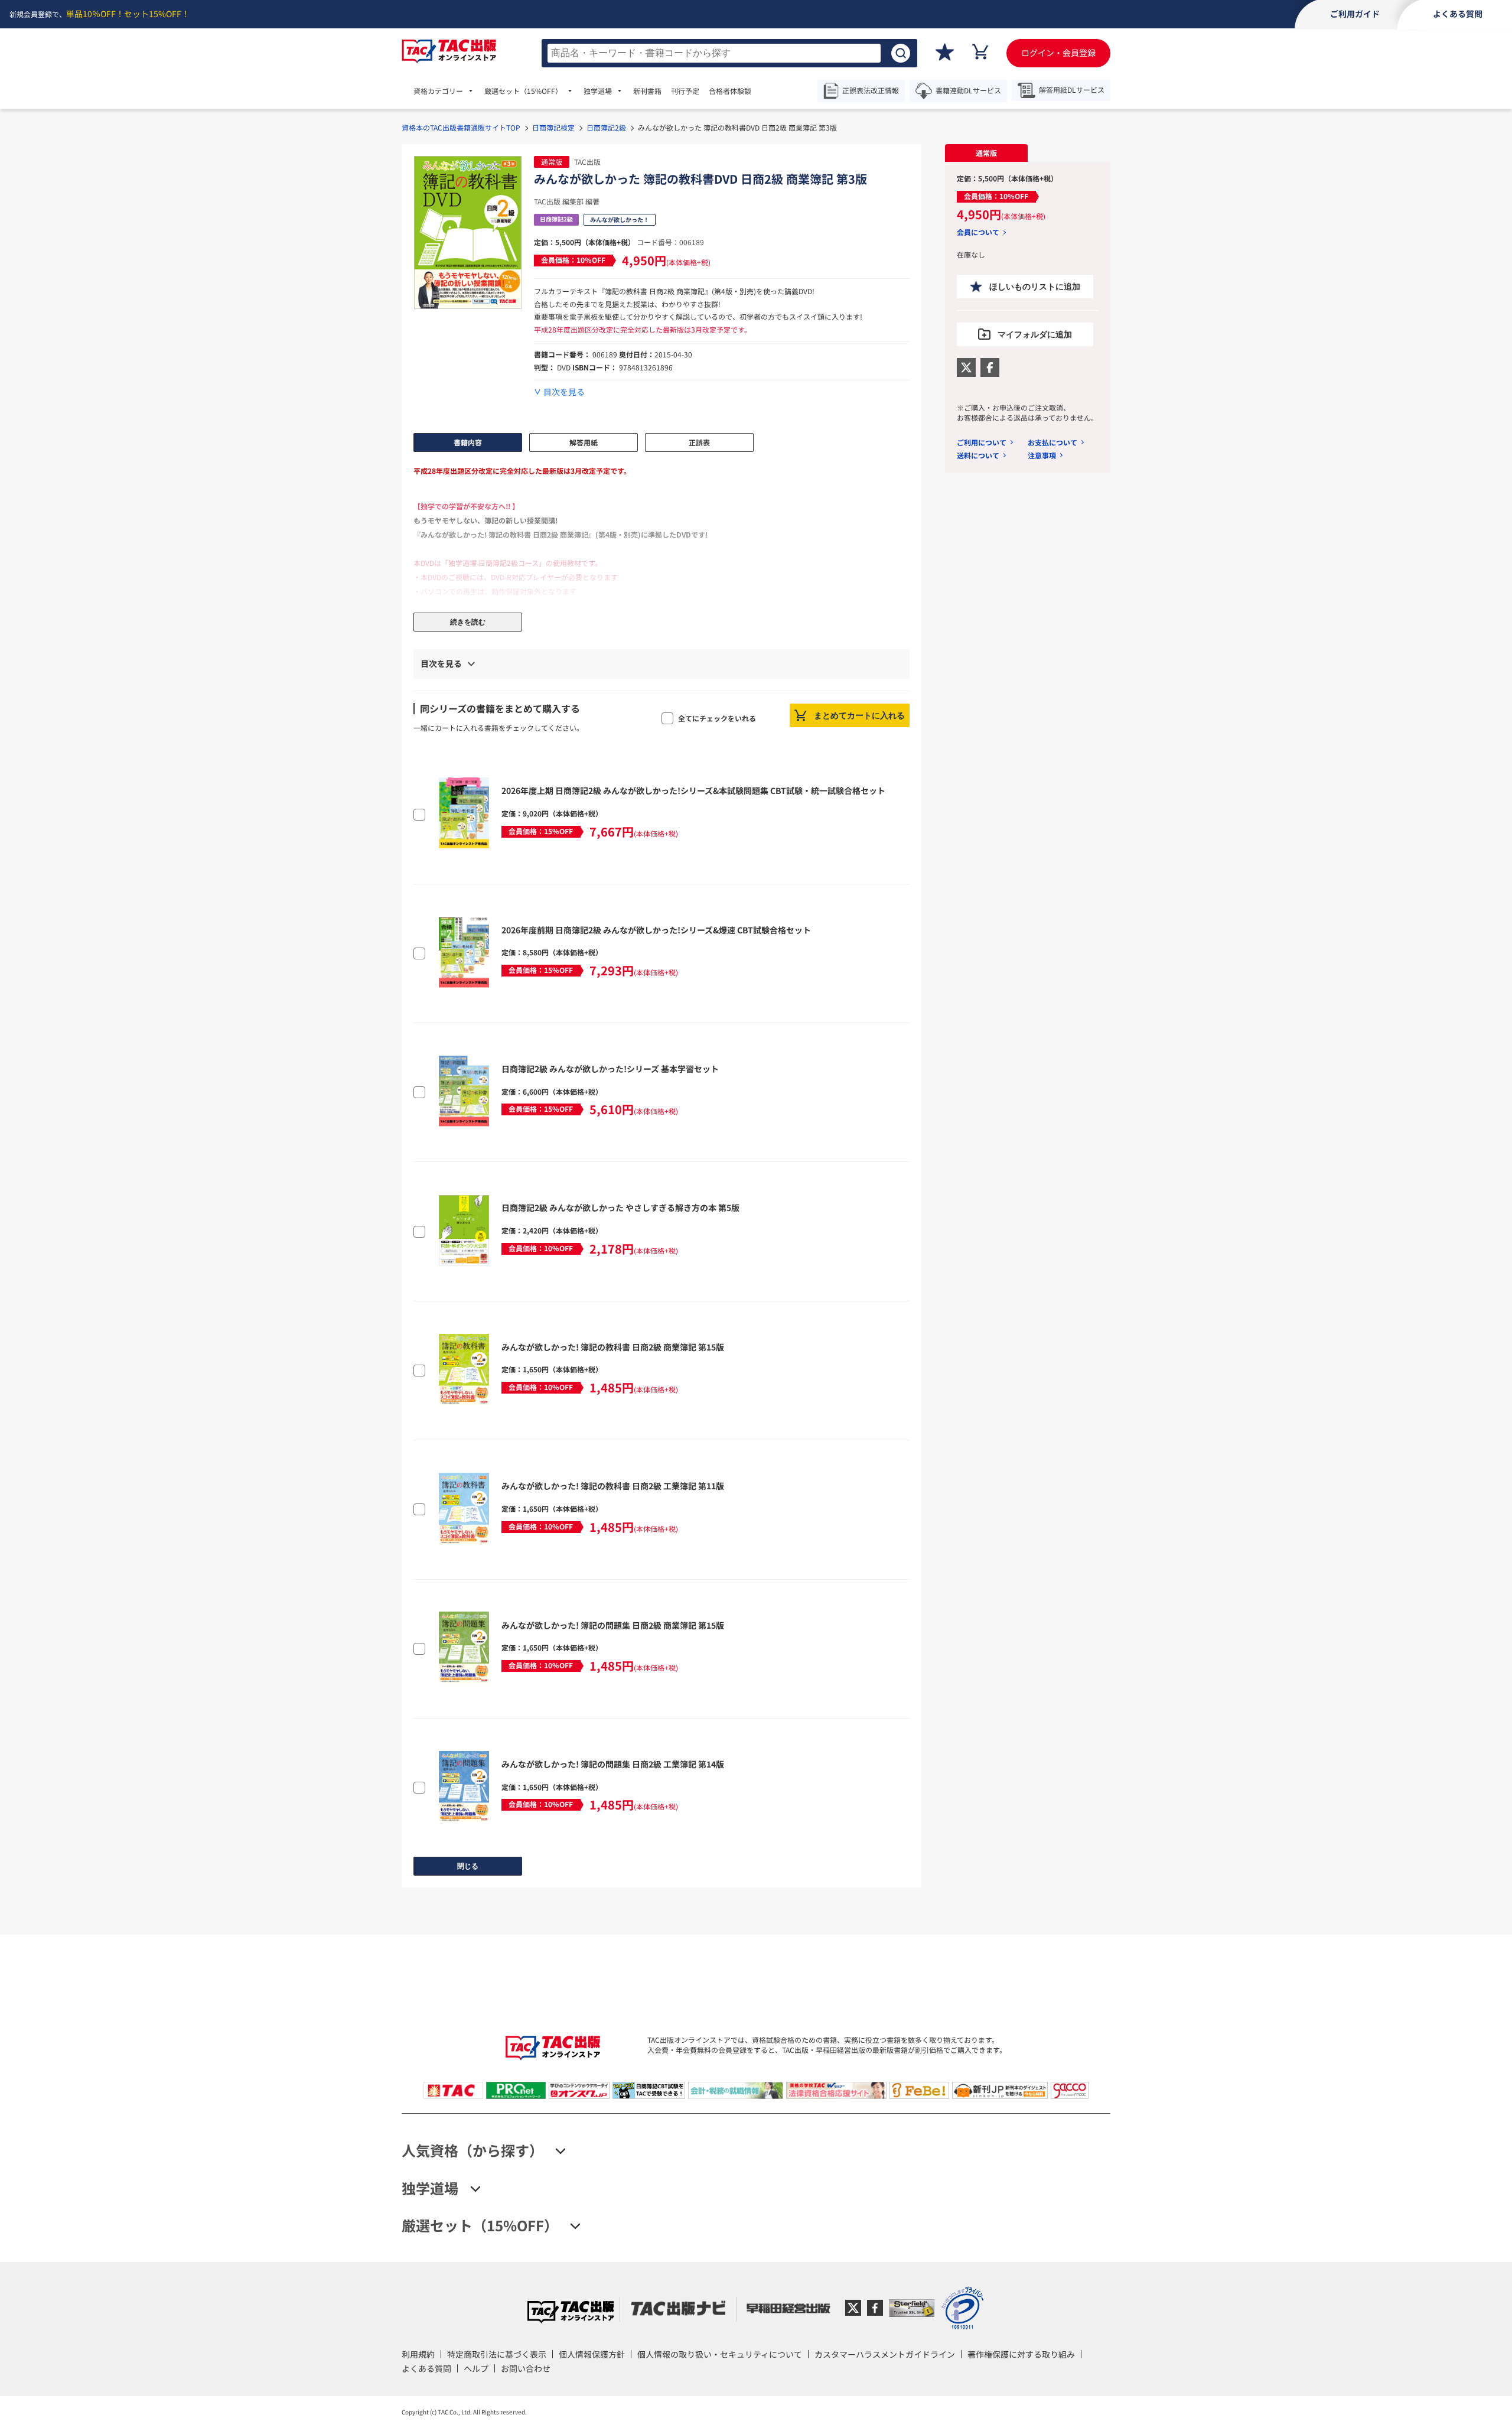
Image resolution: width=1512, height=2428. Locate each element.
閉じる (468, 1866)
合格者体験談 (730, 91)
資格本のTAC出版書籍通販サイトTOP (461, 127)
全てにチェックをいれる (717, 718)
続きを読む (468, 622)
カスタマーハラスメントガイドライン (885, 2354)
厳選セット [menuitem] (523, 91)
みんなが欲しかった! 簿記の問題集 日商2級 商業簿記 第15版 (613, 1625)
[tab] (986, 153)
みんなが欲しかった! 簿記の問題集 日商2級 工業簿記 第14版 (613, 1764)
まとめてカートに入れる (859, 715)
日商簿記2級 (606, 127)
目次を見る (564, 392)
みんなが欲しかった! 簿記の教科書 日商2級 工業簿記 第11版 (613, 1486)
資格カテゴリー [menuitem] (438, 91)
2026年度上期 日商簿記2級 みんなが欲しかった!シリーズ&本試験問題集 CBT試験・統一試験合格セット (693, 790)
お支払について (1052, 442)
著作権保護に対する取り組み (1021, 2354)
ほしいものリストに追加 (1035, 287)
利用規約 (418, 2354)
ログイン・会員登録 (1058, 53)
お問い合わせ (526, 2368)
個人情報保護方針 (592, 2354)
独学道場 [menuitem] (598, 91)
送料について (978, 455)
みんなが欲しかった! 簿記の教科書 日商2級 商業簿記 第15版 (613, 1347)
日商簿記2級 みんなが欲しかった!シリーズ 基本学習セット (610, 1069)
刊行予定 (685, 91)
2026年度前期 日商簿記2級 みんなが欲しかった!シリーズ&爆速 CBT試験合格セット (656, 930)
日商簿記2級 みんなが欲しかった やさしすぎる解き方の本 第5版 (620, 1208)
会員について (978, 232)
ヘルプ (476, 2368)
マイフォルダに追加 (1035, 334)
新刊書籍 (647, 91)
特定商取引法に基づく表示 (497, 2354)
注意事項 (1042, 455)
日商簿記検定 (553, 127)
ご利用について (982, 442)
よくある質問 (426, 2368)
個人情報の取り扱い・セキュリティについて (720, 2354)
